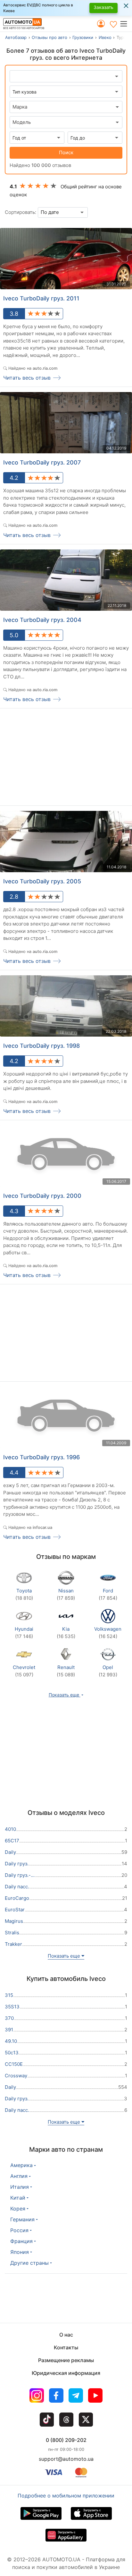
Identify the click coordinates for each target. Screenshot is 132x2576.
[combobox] (66, 107)
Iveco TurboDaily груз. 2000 (42, 1196)
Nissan (66, 1594)
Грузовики (83, 37)
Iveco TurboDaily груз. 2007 (42, 462)
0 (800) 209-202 (66, 2440)
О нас (66, 2335)
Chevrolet (24, 1671)
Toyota (24, 1594)
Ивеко (105, 37)
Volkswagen (108, 1633)
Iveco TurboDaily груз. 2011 (41, 298)
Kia (66, 1633)
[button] (126, 24)
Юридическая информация (66, 2373)
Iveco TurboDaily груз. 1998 (41, 1046)
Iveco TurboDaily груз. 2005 (42, 881)
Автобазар (16, 37)
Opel (108, 1671)
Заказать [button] (103, 7)
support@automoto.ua (66, 2459)
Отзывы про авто (50, 37)
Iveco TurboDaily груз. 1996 (41, 1457)
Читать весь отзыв (27, 378)
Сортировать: (21, 212)
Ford (108, 1594)
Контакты (66, 2347)
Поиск (66, 152)
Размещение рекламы (66, 2360)
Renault (66, 1671)
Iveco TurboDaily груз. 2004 (42, 620)
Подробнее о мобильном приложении (66, 2496)
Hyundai (24, 1633)
